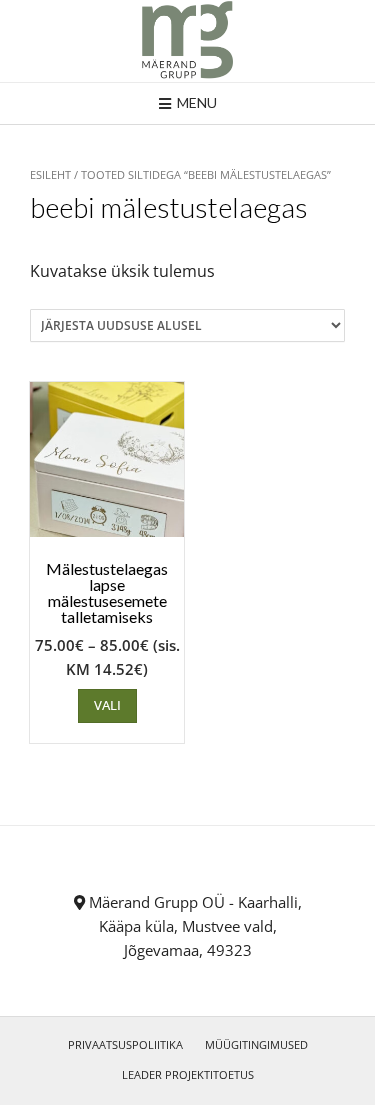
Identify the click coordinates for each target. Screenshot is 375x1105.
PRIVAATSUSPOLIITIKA (125, 1044)
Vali (107, 705)
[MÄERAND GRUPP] (187, 41)
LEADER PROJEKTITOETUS (188, 1074)
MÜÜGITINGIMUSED (256, 1044)
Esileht (50, 174)
